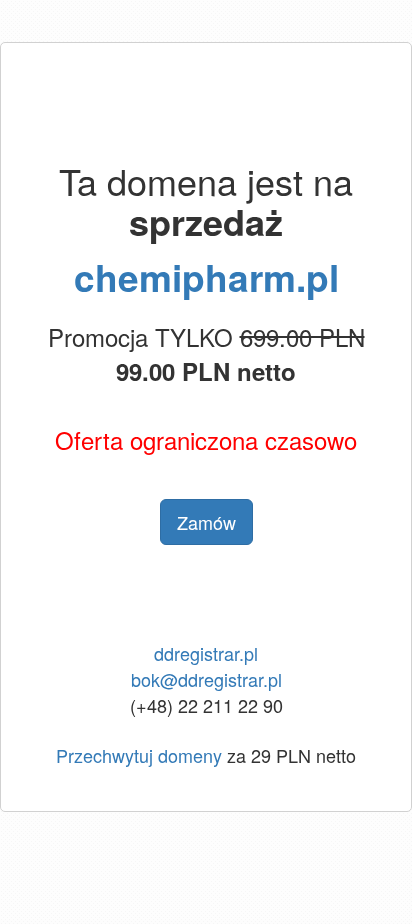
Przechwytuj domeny (139, 755)
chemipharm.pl (206, 276)
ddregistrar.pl (206, 653)
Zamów (206, 522)
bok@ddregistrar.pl (206, 679)
